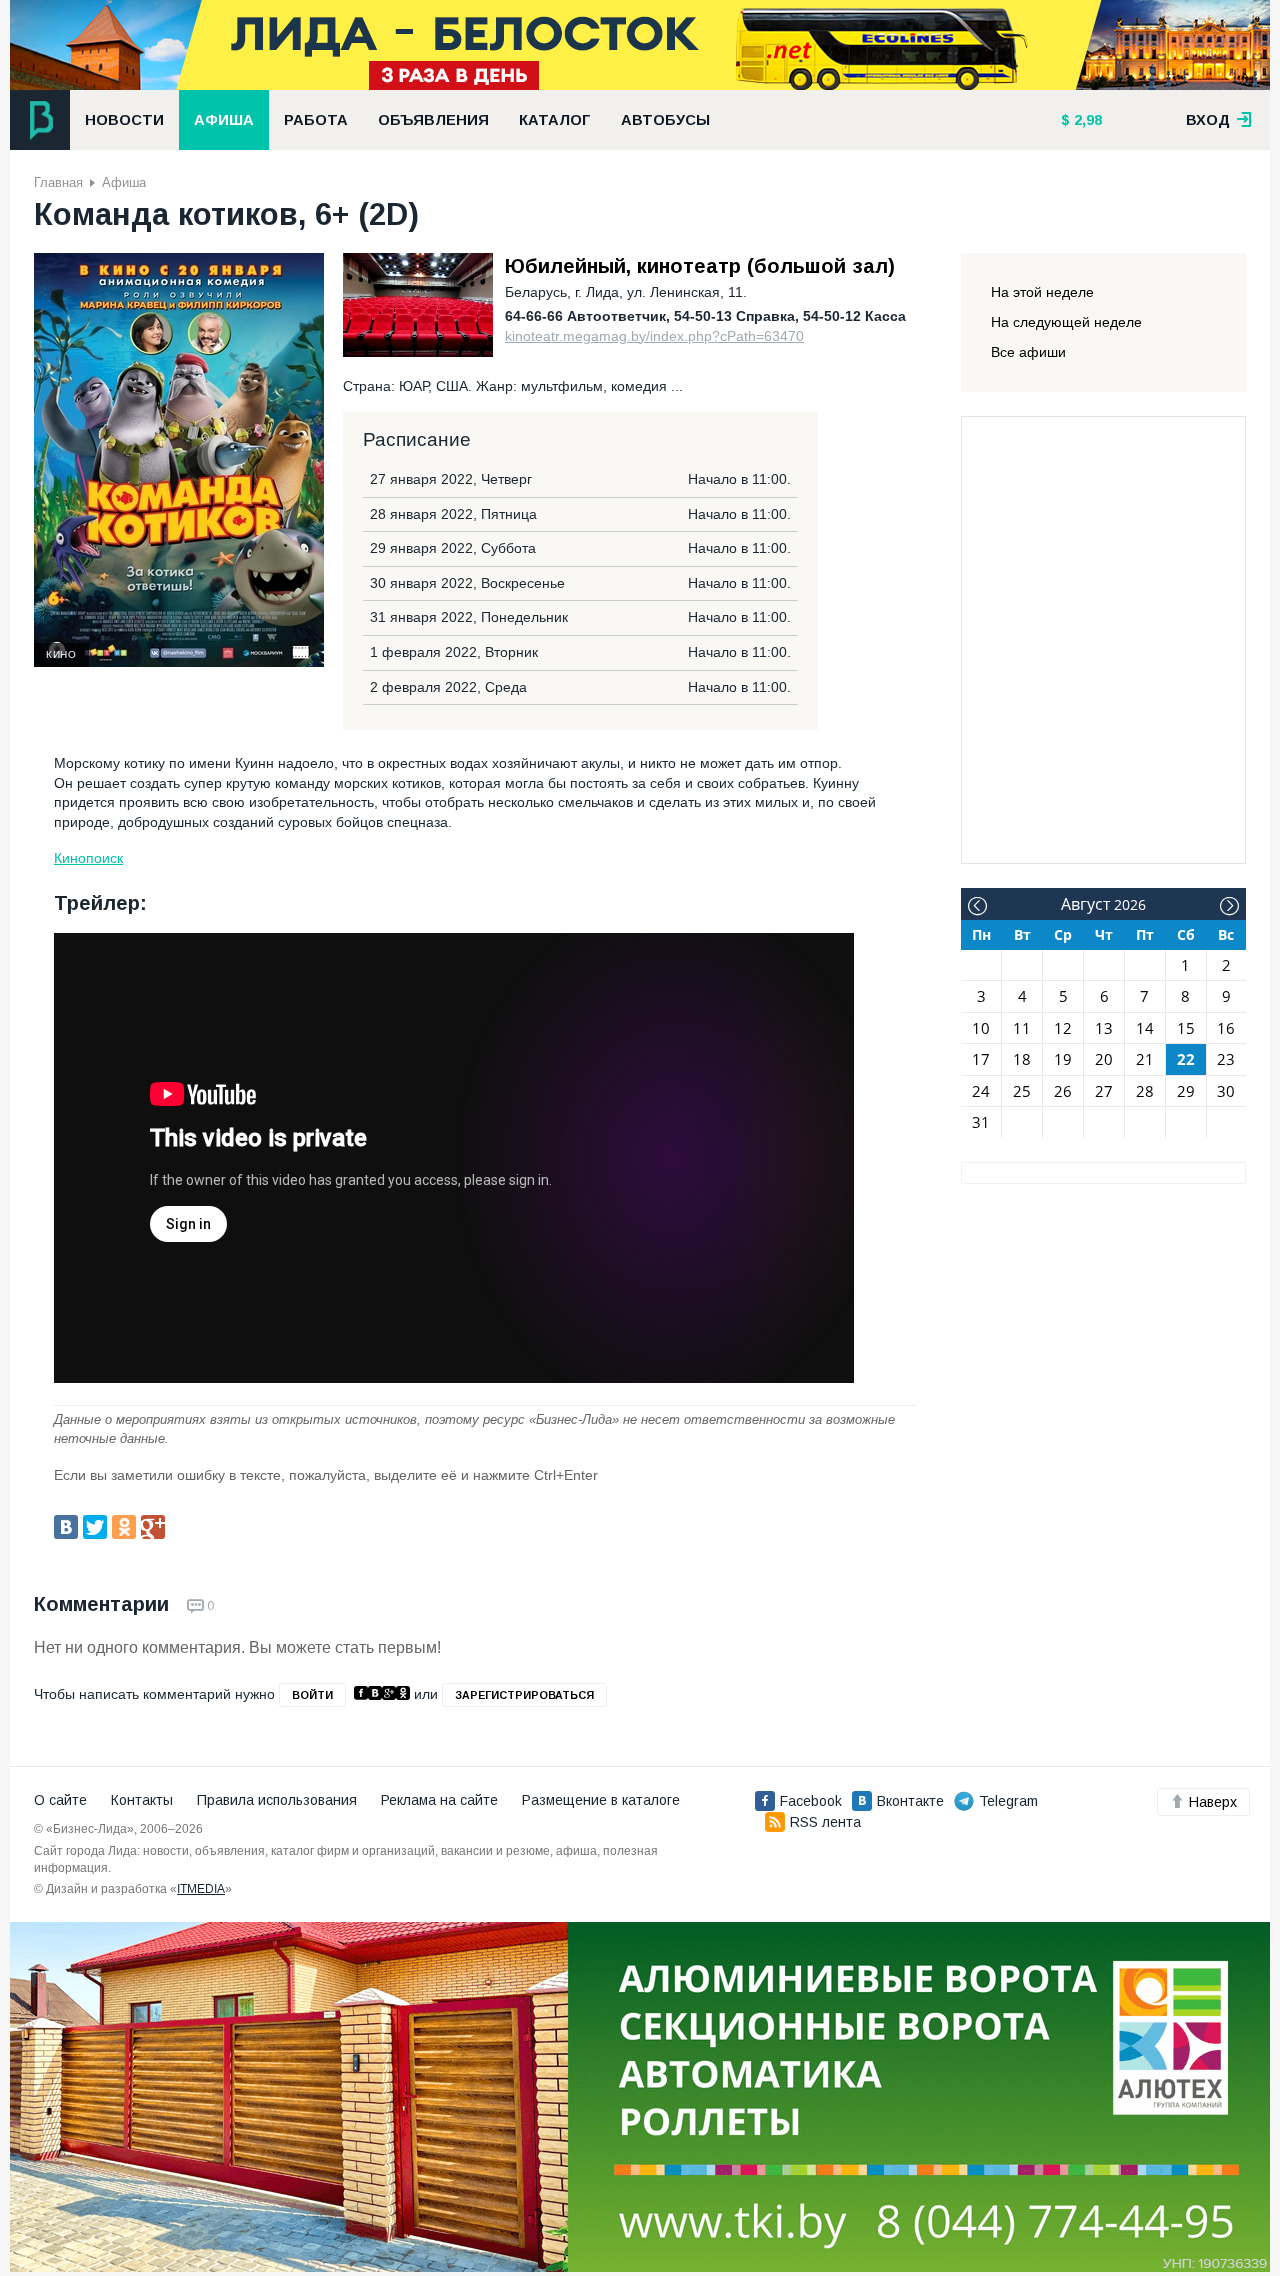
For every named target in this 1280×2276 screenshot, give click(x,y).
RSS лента (825, 1822)
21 (1145, 1059)
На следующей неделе (1066, 322)
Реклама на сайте (439, 1800)
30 (1226, 1091)
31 (981, 1122)
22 (1186, 1059)
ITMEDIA (201, 1889)
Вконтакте (910, 1801)
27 (1104, 1091)
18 (1022, 1059)
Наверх (1213, 1802)
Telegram (1008, 1801)
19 (1063, 1059)
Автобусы (665, 120)
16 (1226, 1028)
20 (1104, 1059)
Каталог (555, 120)
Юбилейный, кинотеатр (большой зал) (700, 266)
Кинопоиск (88, 858)
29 (1186, 1091)
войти (312, 1695)
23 (1226, 1059)
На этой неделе (1042, 292)
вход (1210, 120)
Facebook (811, 1801)
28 (1145, 1091)
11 (1022, 1028)
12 (1063, 1028)
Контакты (142, 1800)
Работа (316, 120)
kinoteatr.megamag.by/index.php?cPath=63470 (654, 336)
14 (1145, 1028)
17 (981, 1059)
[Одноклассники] (124, 1527)
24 (981, 1091)
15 (1186, 1028)
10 (981, 1028)
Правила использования (277, 1800)
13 (1104, 1028)
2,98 (1086, 120)
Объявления (433, 120)
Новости (124, 120)
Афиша (224, 120)
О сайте (60, 1800)
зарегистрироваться (524, 1695)
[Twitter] (95, 1527)
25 (1022, 1091)
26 (1063, 1091)
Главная (58, 182)
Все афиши (1028, 352)
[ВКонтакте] (66, 1527)
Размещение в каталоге (601, 1800)
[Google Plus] (153, 1527)
